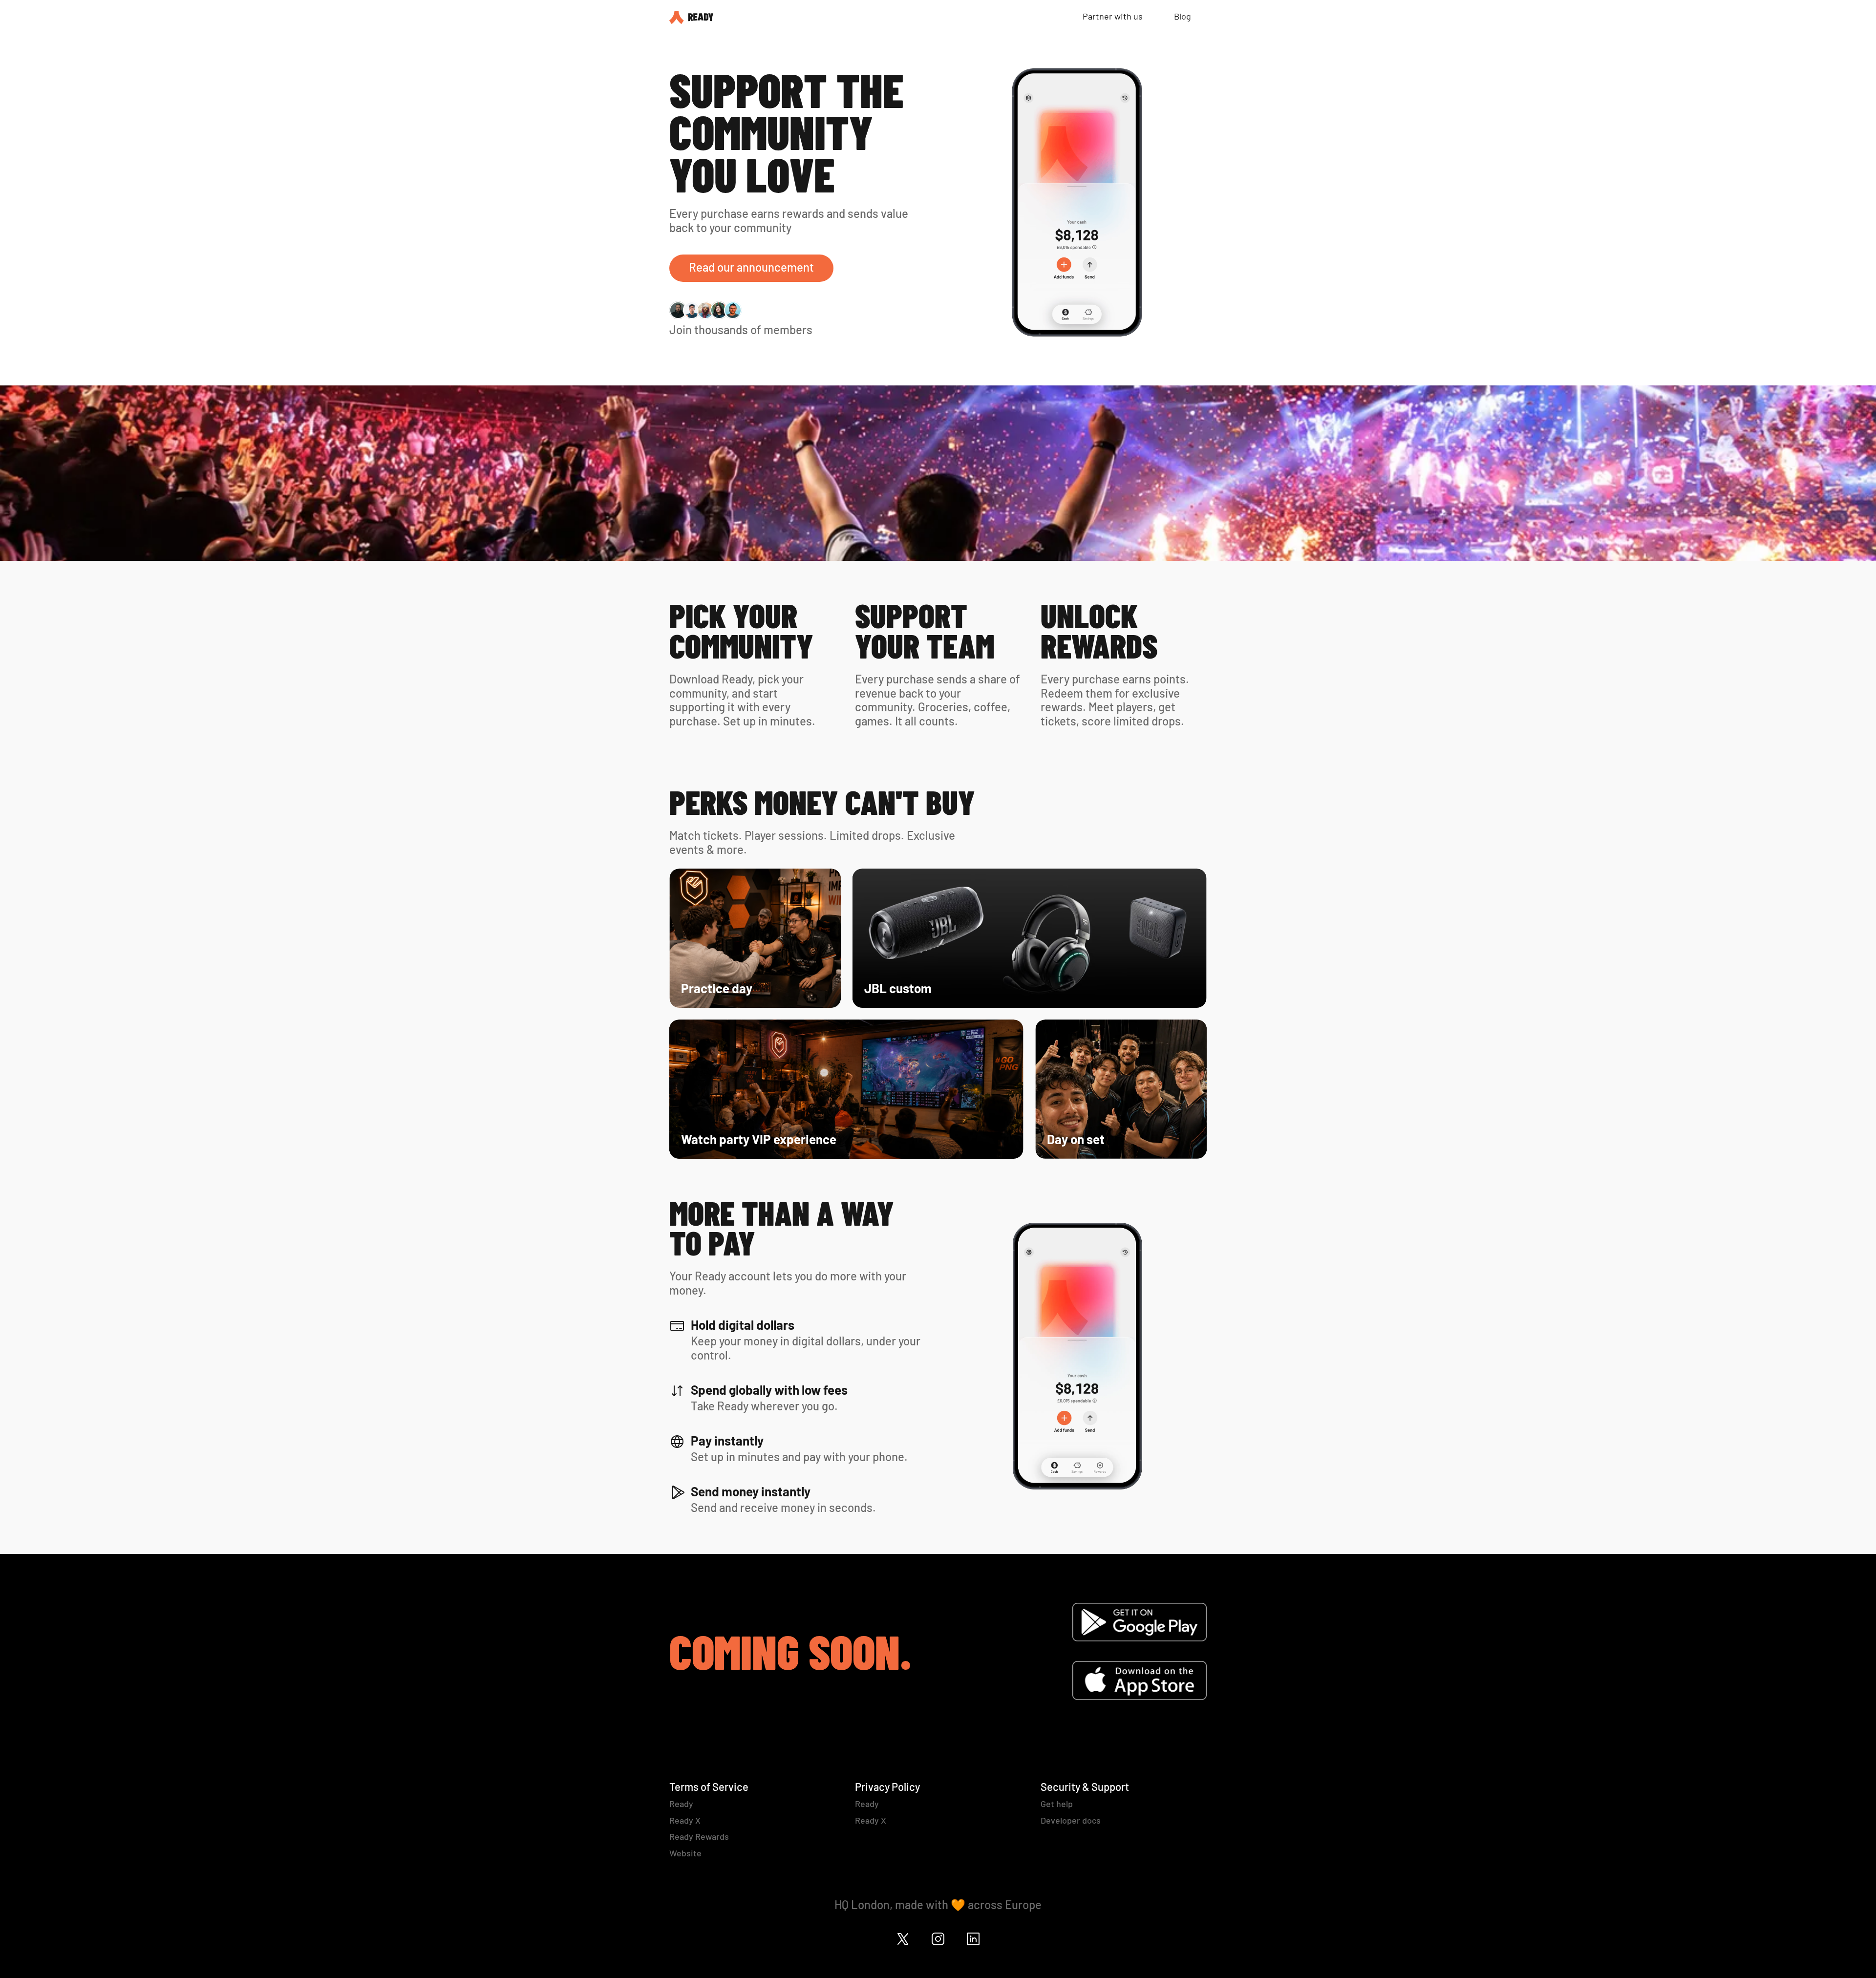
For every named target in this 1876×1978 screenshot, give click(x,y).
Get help (1057, 1804)
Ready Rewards (699, 1836)
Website (685, 1853)
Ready (681, 1804)
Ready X (685, 1820)
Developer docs (1071, 1820)
